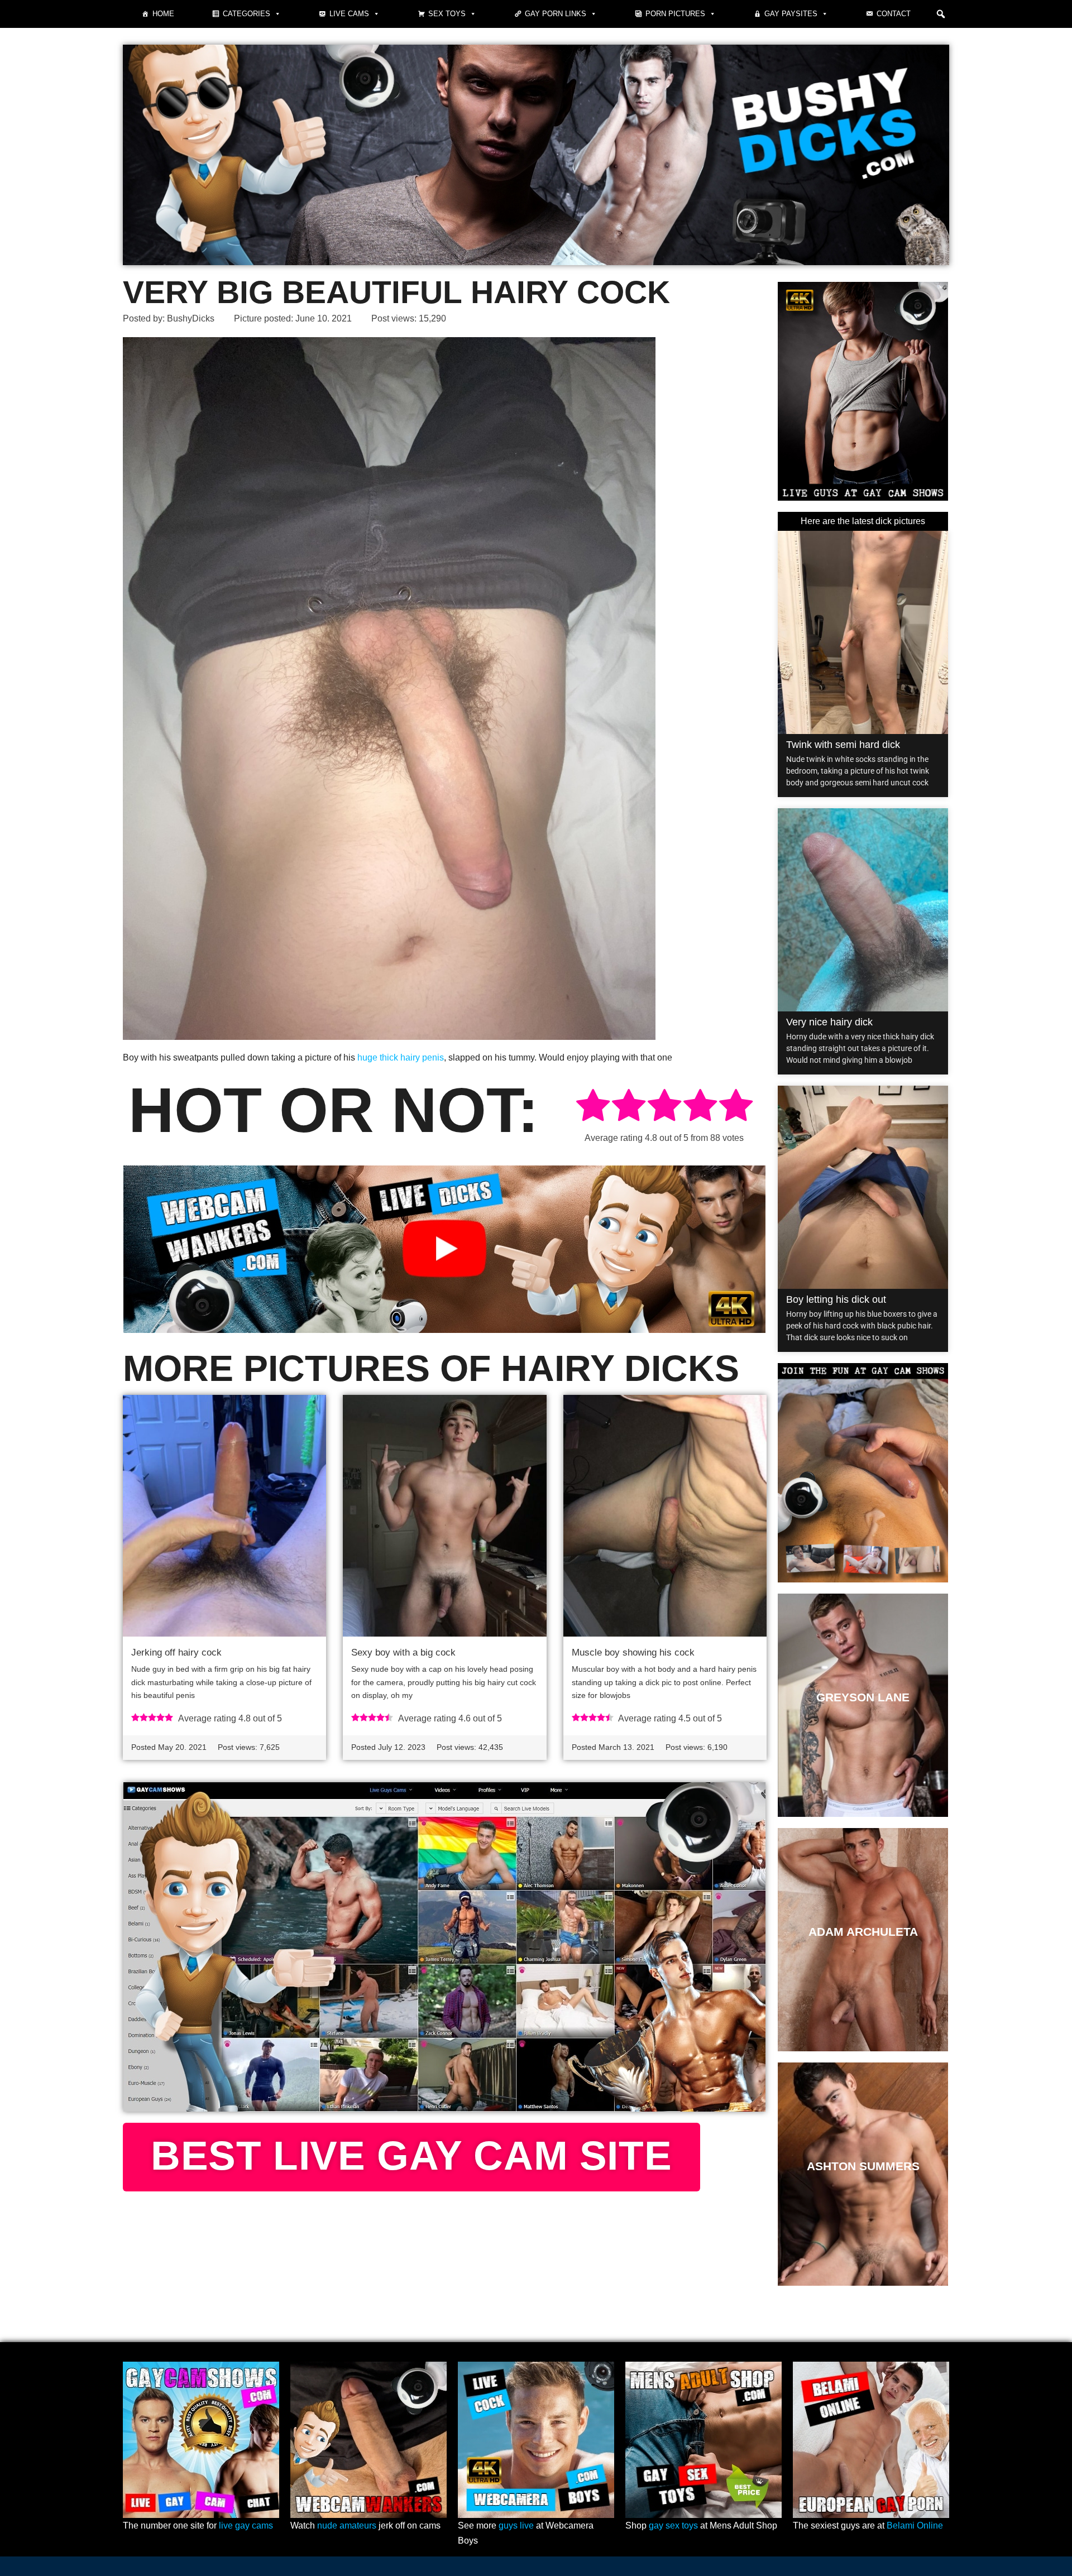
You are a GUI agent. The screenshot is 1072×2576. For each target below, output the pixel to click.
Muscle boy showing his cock (633, 1652)
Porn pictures (675, 14)
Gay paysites (791, 14)
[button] (941, 14)
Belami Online (915, 2525)
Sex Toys (447, 14)
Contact (894, 14)
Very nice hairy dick (829, 1022)
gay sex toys (673, 2525)
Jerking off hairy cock (176, 1652)
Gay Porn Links (556, 14)
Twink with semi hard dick (843, 745)
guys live (516, 2525)
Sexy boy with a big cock (403, 1652)
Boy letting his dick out (836, 1299)
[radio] (593, 1107)
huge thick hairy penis (401, 1057)
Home (163, 14)
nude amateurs (347, 2525)
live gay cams (246, 2525)
